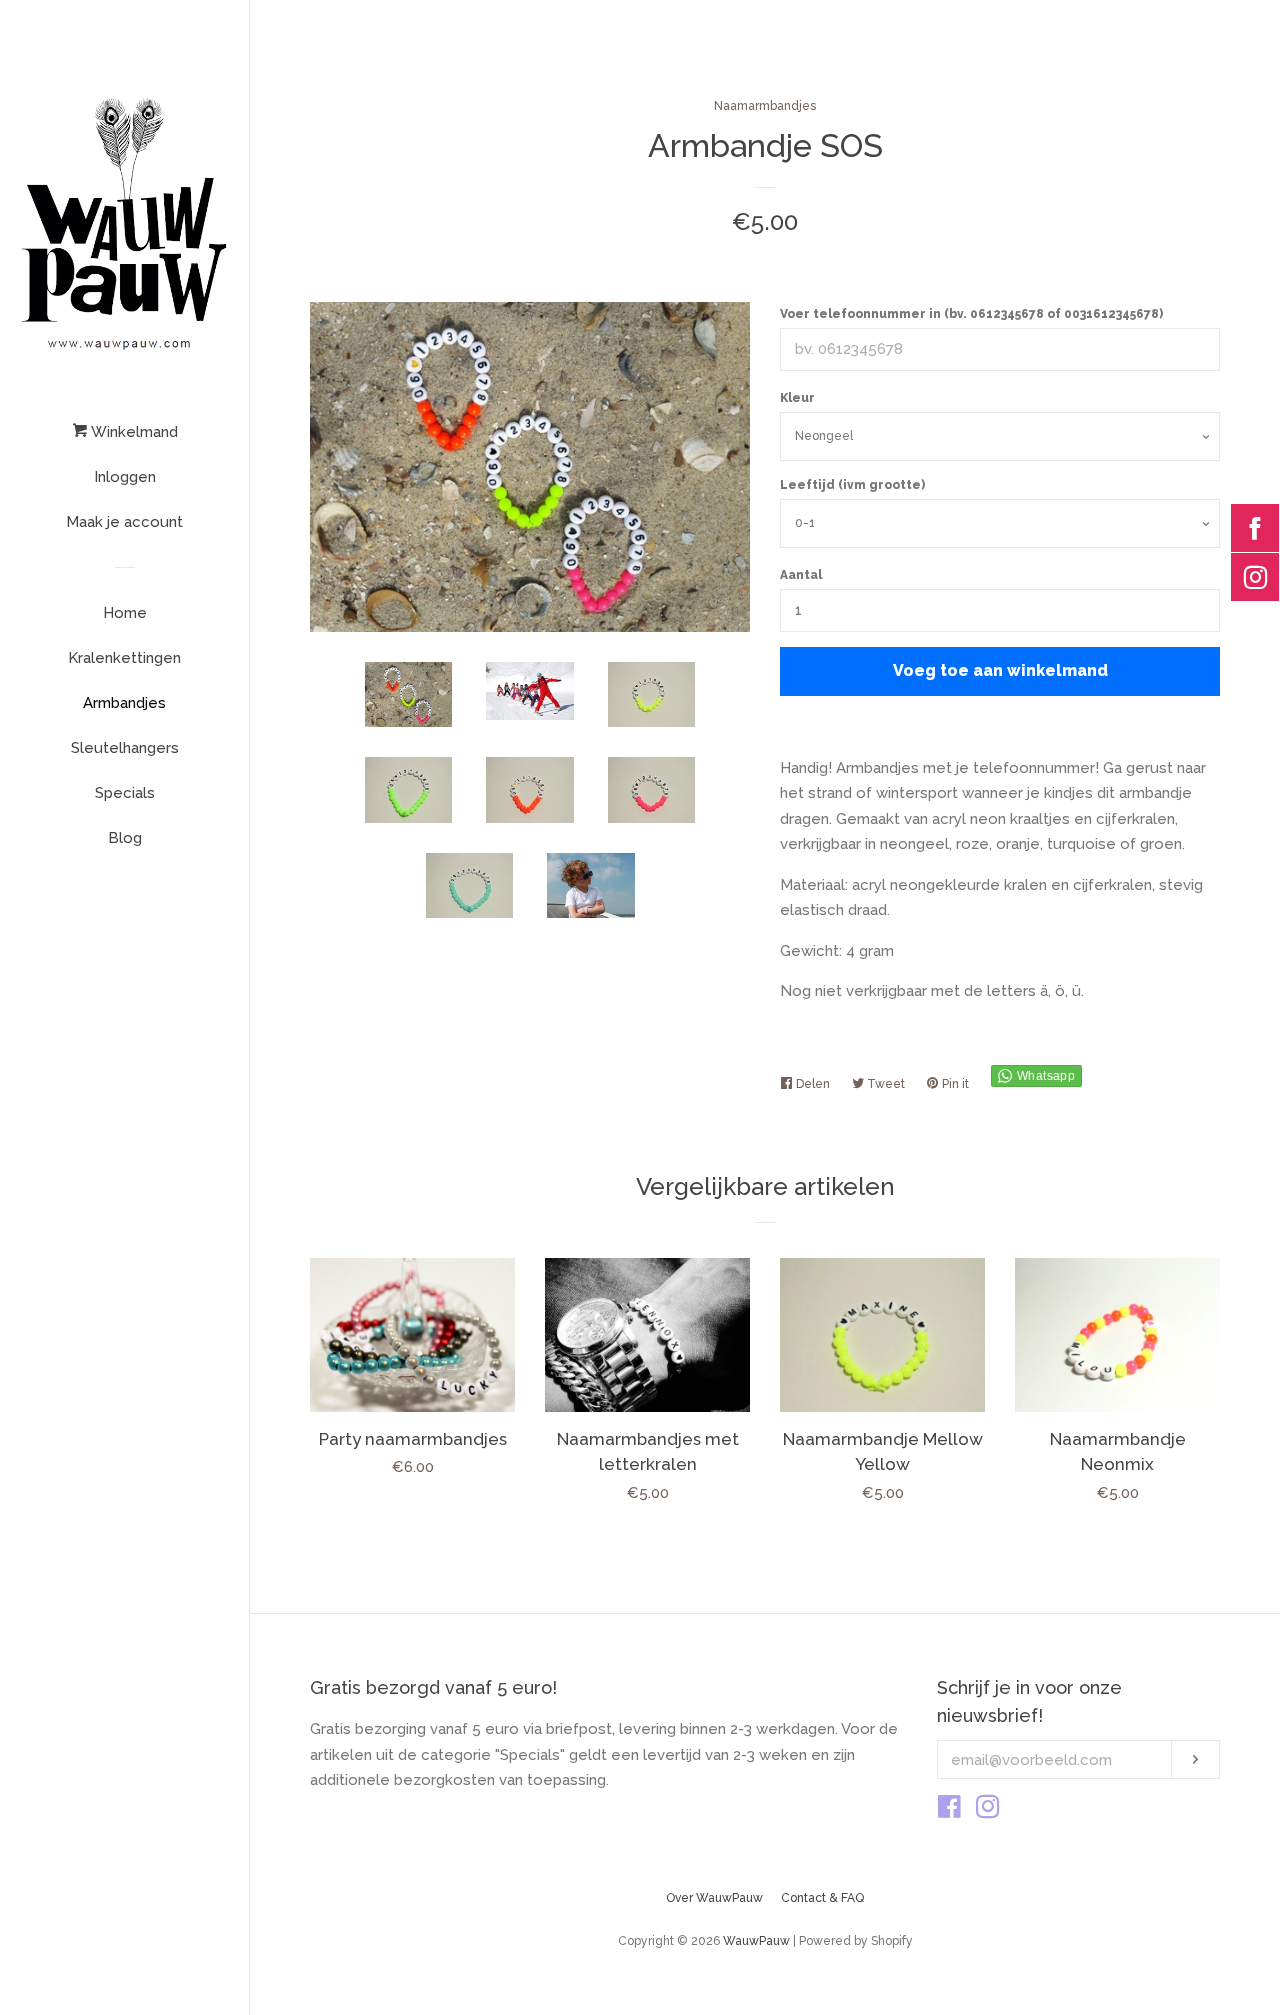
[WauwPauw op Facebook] (949, 1811)
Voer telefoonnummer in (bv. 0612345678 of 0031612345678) (971, 314)
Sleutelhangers (125, 748)
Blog (125, 838)
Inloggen (125, 477)
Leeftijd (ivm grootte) (852, 485)
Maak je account (124, 522)
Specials (125, 793)
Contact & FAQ (822, 1898)
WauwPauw (756, 1941)
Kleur (797, 398)
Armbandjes (124, 703)
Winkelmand (132, 432)
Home (125, 613)
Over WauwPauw (714, 1898)
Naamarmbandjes (765, 106)
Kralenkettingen (124, 658)
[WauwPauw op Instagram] (988, 1811)
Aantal (801, 575)
